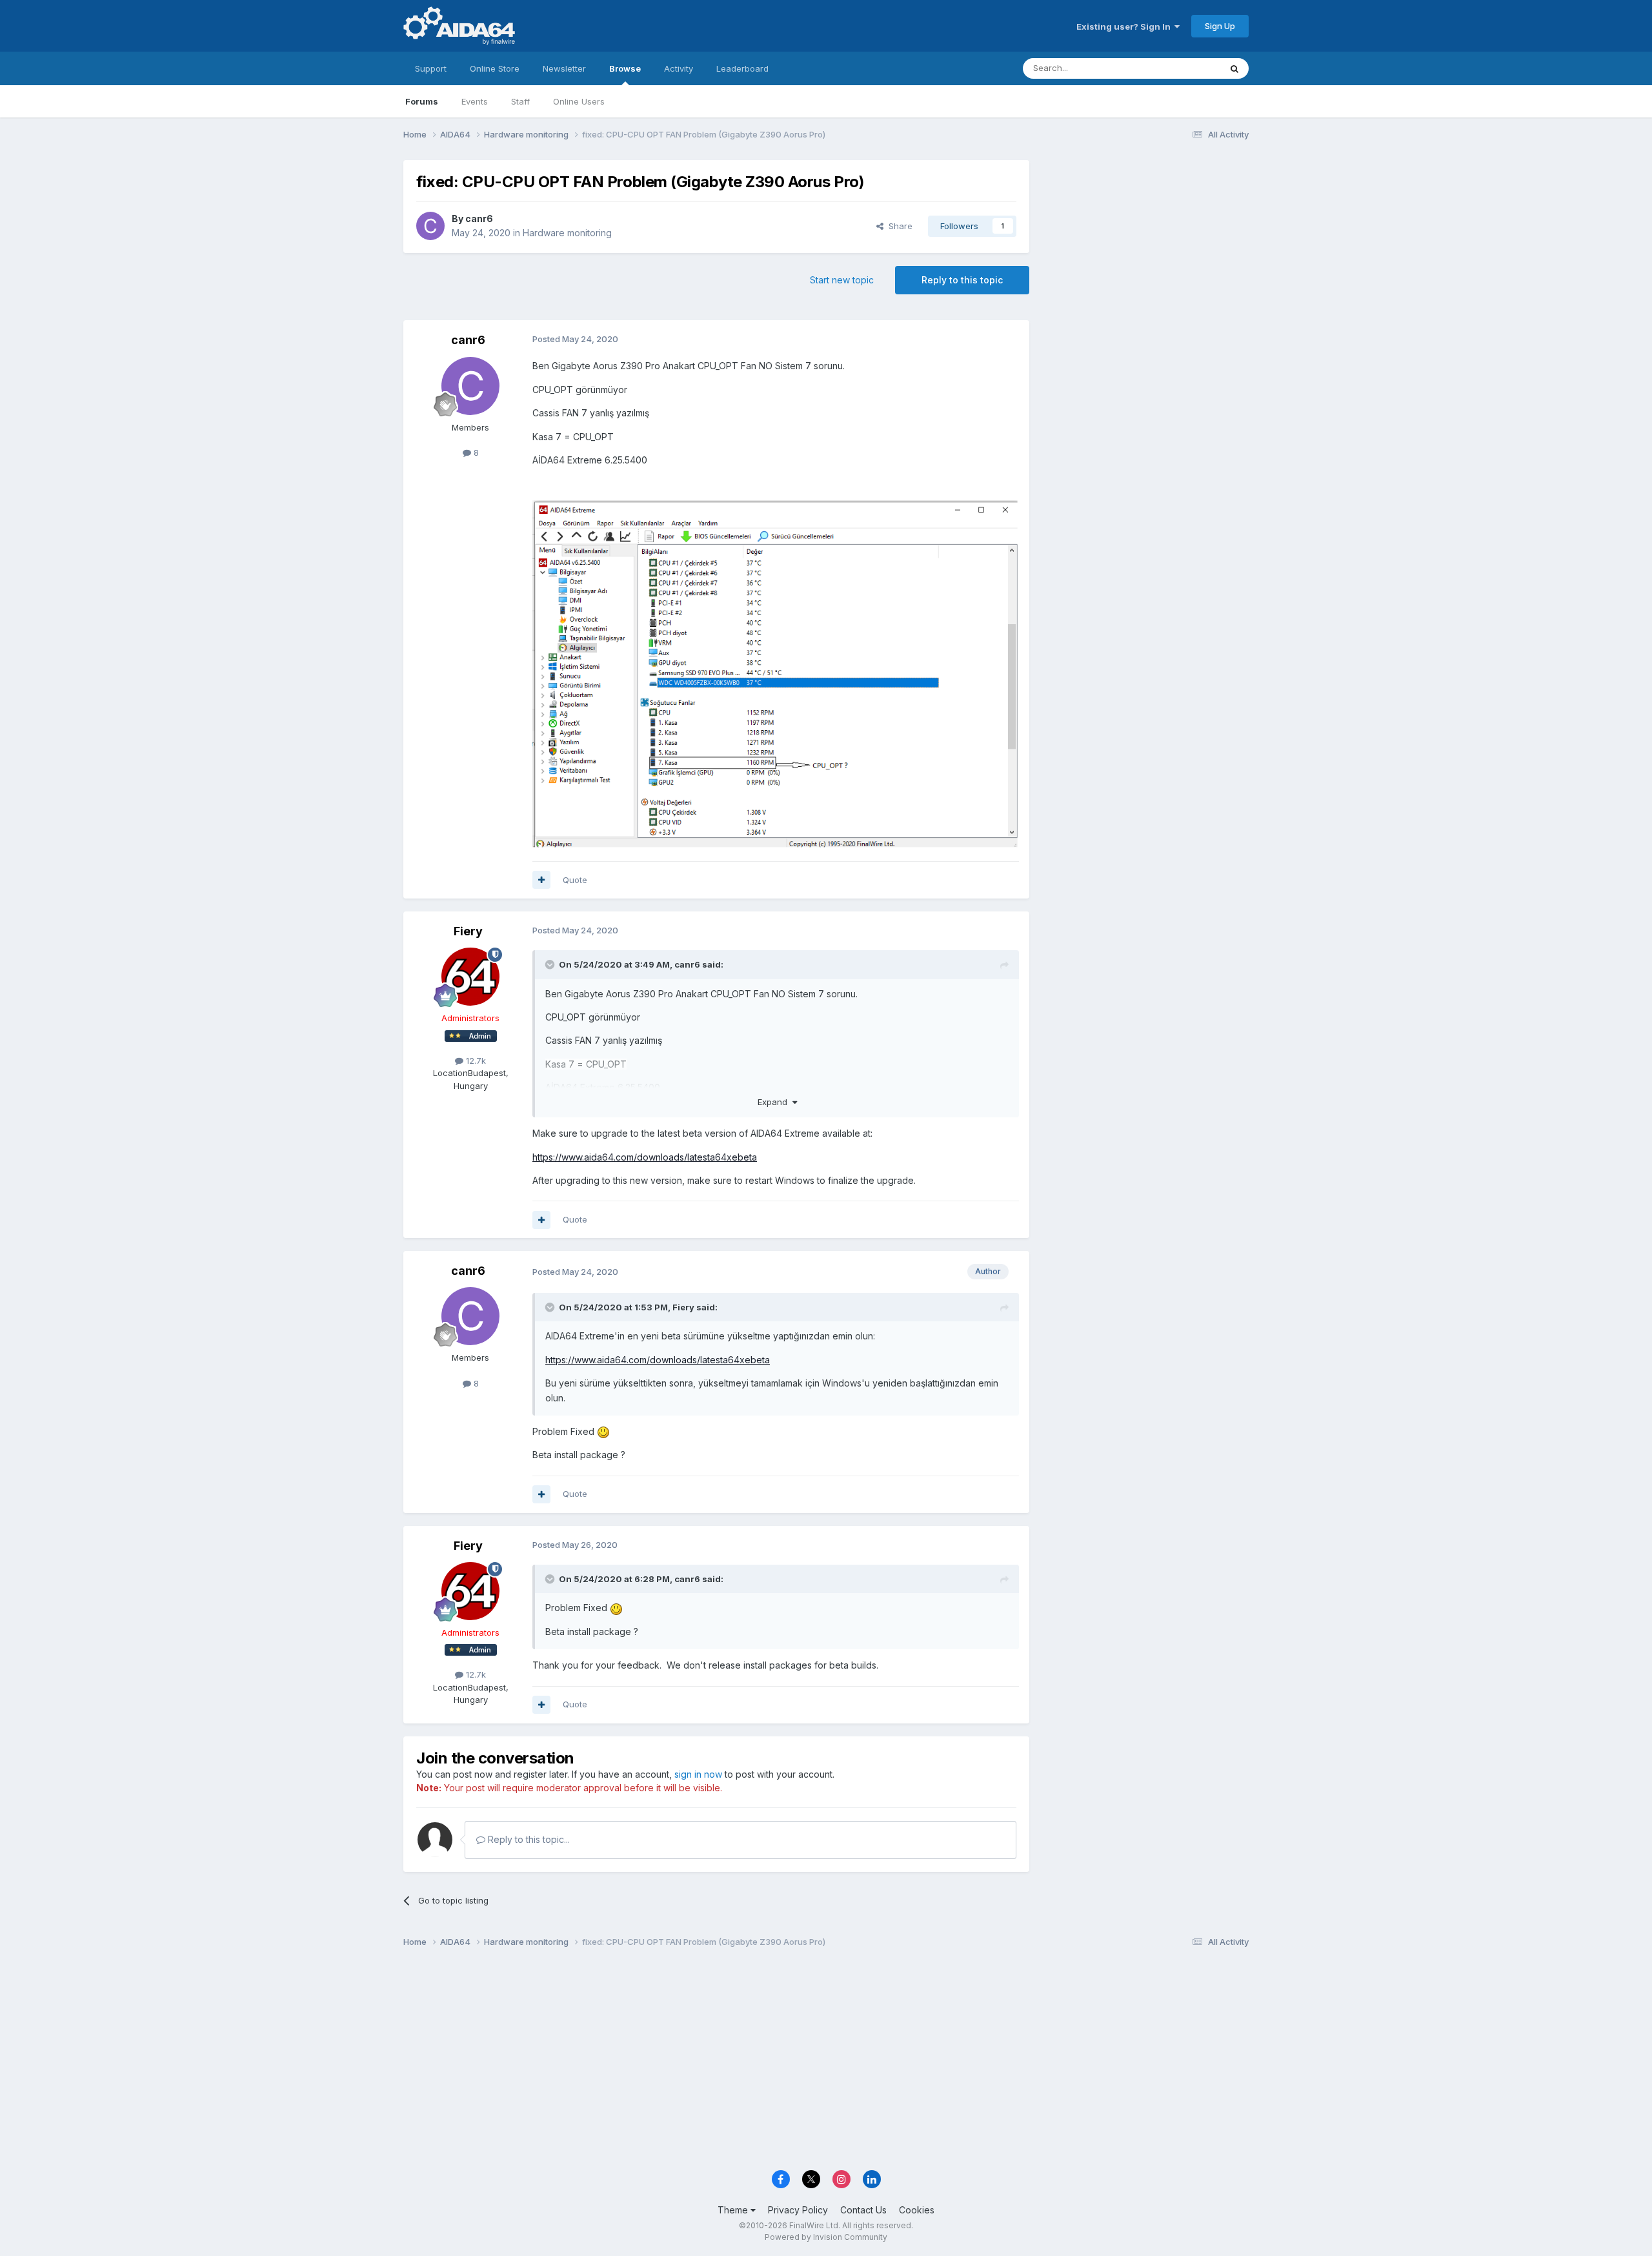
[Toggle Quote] (551, 964)
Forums (422, 101)
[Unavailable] (776, 673)
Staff (520, 101)
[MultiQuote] (541, 880)
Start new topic (842, 280)
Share (898, 226)
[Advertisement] (1145, 246)
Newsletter (564, 68)
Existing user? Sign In (1125, 26)
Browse (625, 68)
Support (431, 68)
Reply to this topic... (528, 1839)
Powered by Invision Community (826, 2237)
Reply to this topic (962, 280)
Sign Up (1220, 26)
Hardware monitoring (567, 233)
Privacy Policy (798, 2210)
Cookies (917, 2210)
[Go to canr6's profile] (430, 226)
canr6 (479, 218)
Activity (679, 68)
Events (475, 101)
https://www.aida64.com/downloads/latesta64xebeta (645, 1157)
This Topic (1183, 68)
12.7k (475, 1061)
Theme (734, 2210)
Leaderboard (742, 68)
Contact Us (863, 2210)
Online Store (495, 68)
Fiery (468, 931)
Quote (575, 880)
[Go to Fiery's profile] (470, 977)
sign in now (698, 1774)
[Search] (1234, 68)
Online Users (579, 101)
